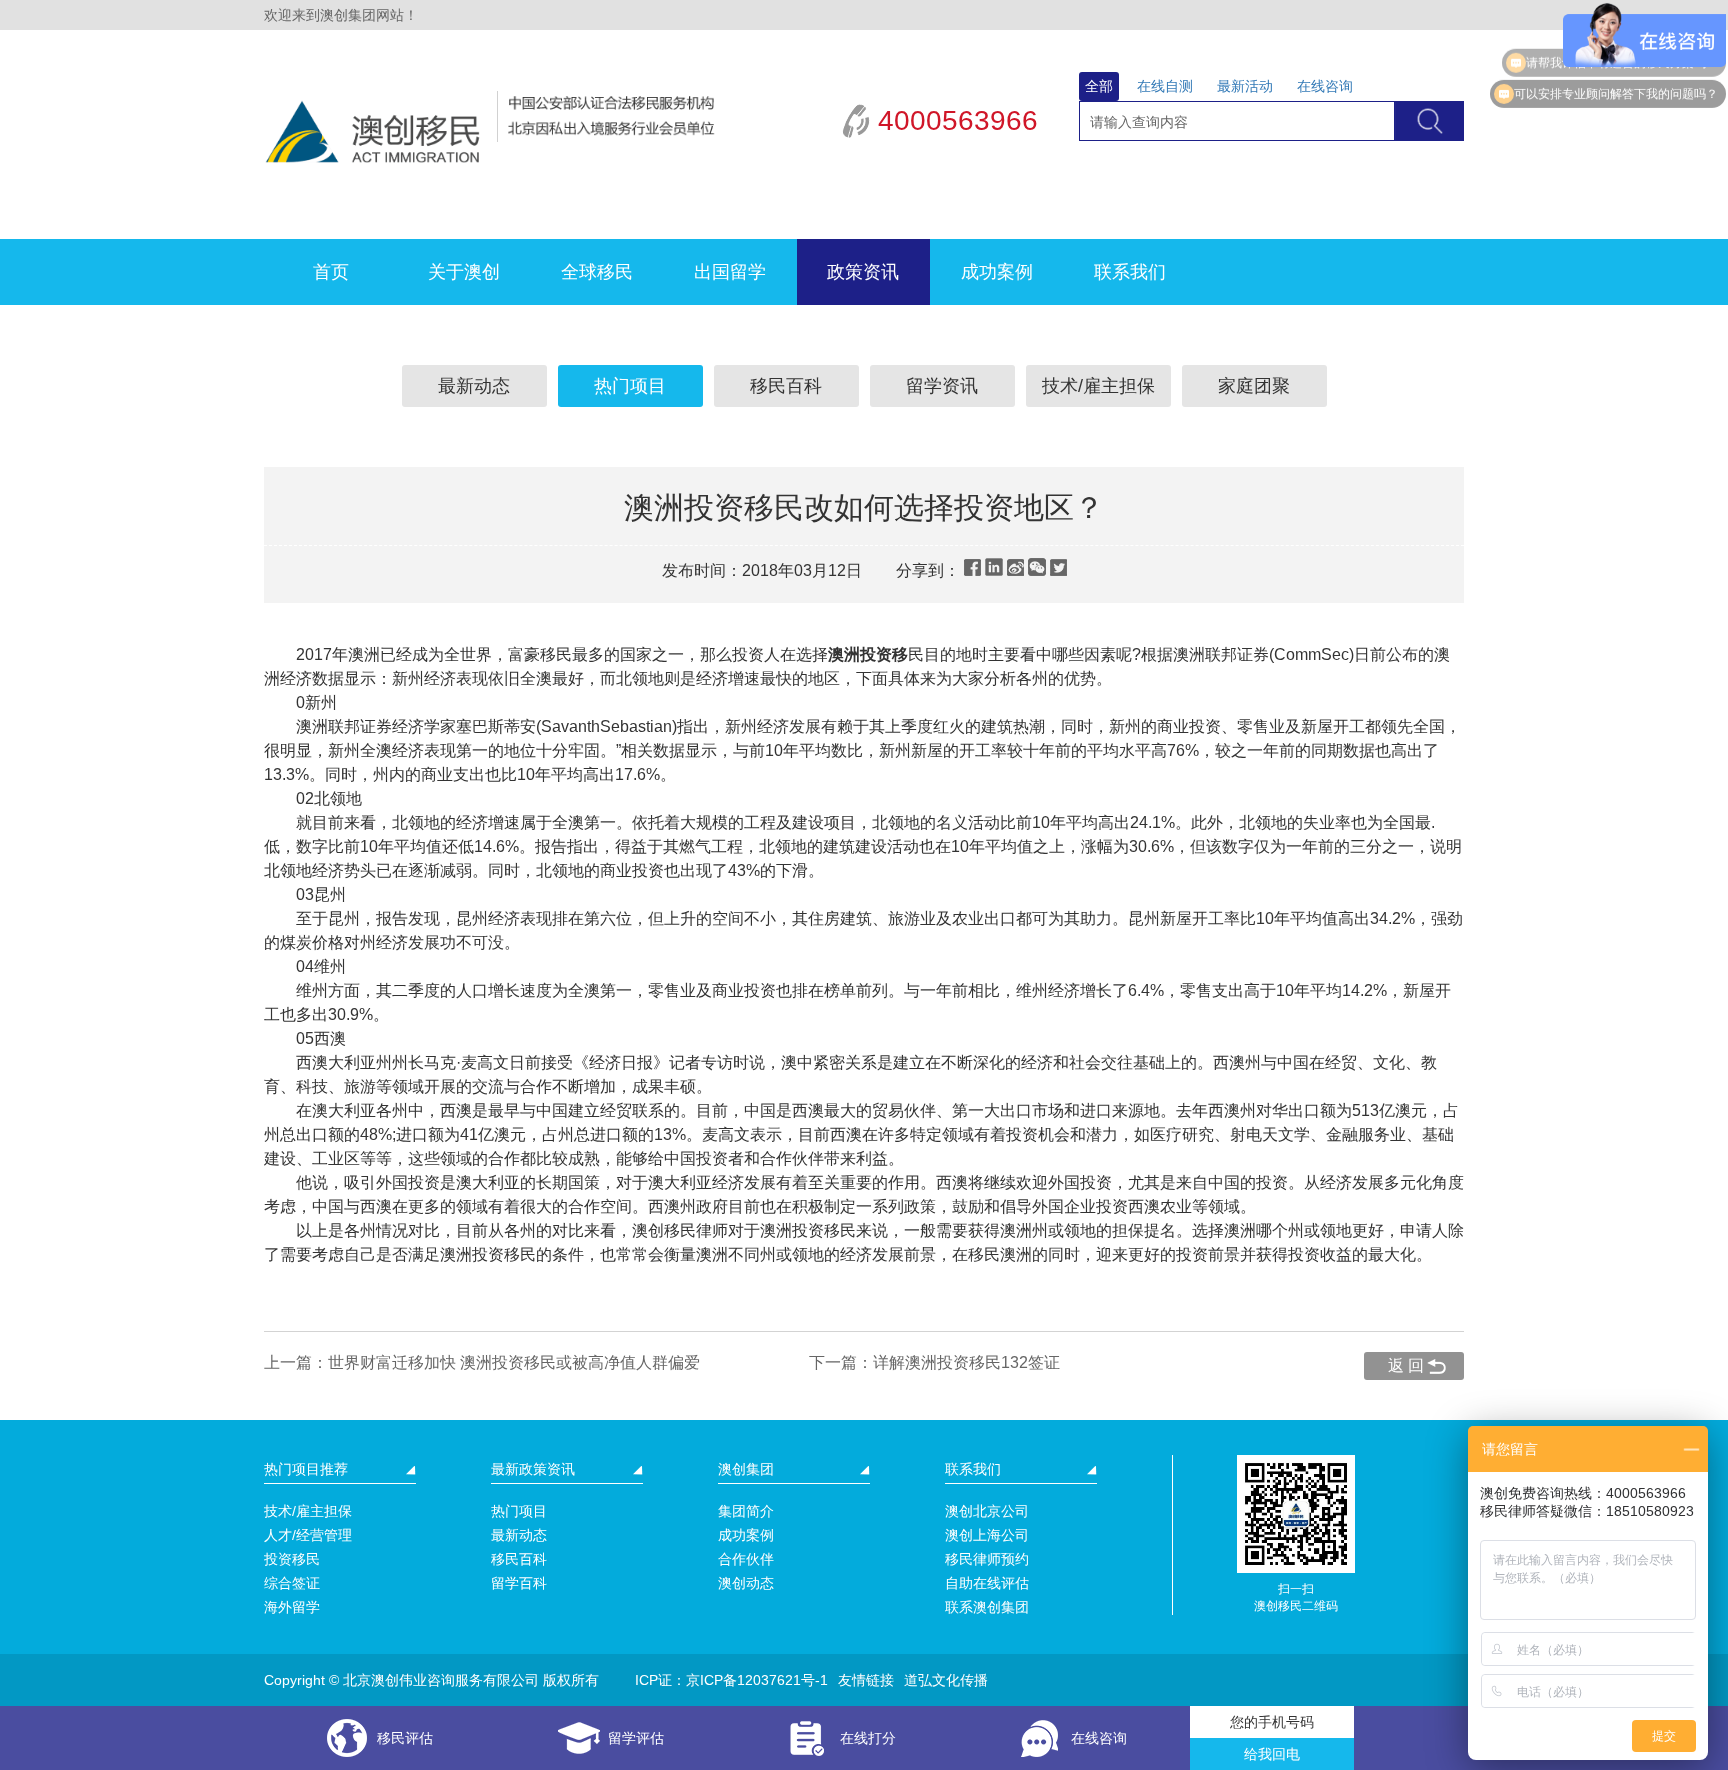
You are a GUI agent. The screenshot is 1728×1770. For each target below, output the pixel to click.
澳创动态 (746, 1583)
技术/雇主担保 (1098, 386)
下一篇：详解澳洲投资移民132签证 (934, 1362)
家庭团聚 (1254, 386)
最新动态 (474, 386)
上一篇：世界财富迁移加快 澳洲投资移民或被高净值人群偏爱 (482, 1362)
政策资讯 (863, 272)
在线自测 (1165, 86)
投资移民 (292, 1559)
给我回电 (1272, 1754)
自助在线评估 (987, 1583)
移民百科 (786, 386)
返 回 (1406, 1365)
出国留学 (730, 272)
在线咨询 (1325, 86)
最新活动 (1245, 86)
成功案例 (997, 272)
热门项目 (630, 386)
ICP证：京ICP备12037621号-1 (731, 1680)
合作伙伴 (746, 1559)
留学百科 (519, 1583)
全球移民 (597, 272)
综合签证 (292, 1583)
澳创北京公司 (987, 1511)
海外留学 (292, 1607)
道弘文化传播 (946, 1680)
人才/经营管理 (308, 1535)
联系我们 (1130, 272)
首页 (331, 272)
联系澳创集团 (987, 1607)
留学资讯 (942, 386)
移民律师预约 (987, 1559)
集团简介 (746, 1511)
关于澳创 (464, 272)
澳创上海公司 (987, 1535)
